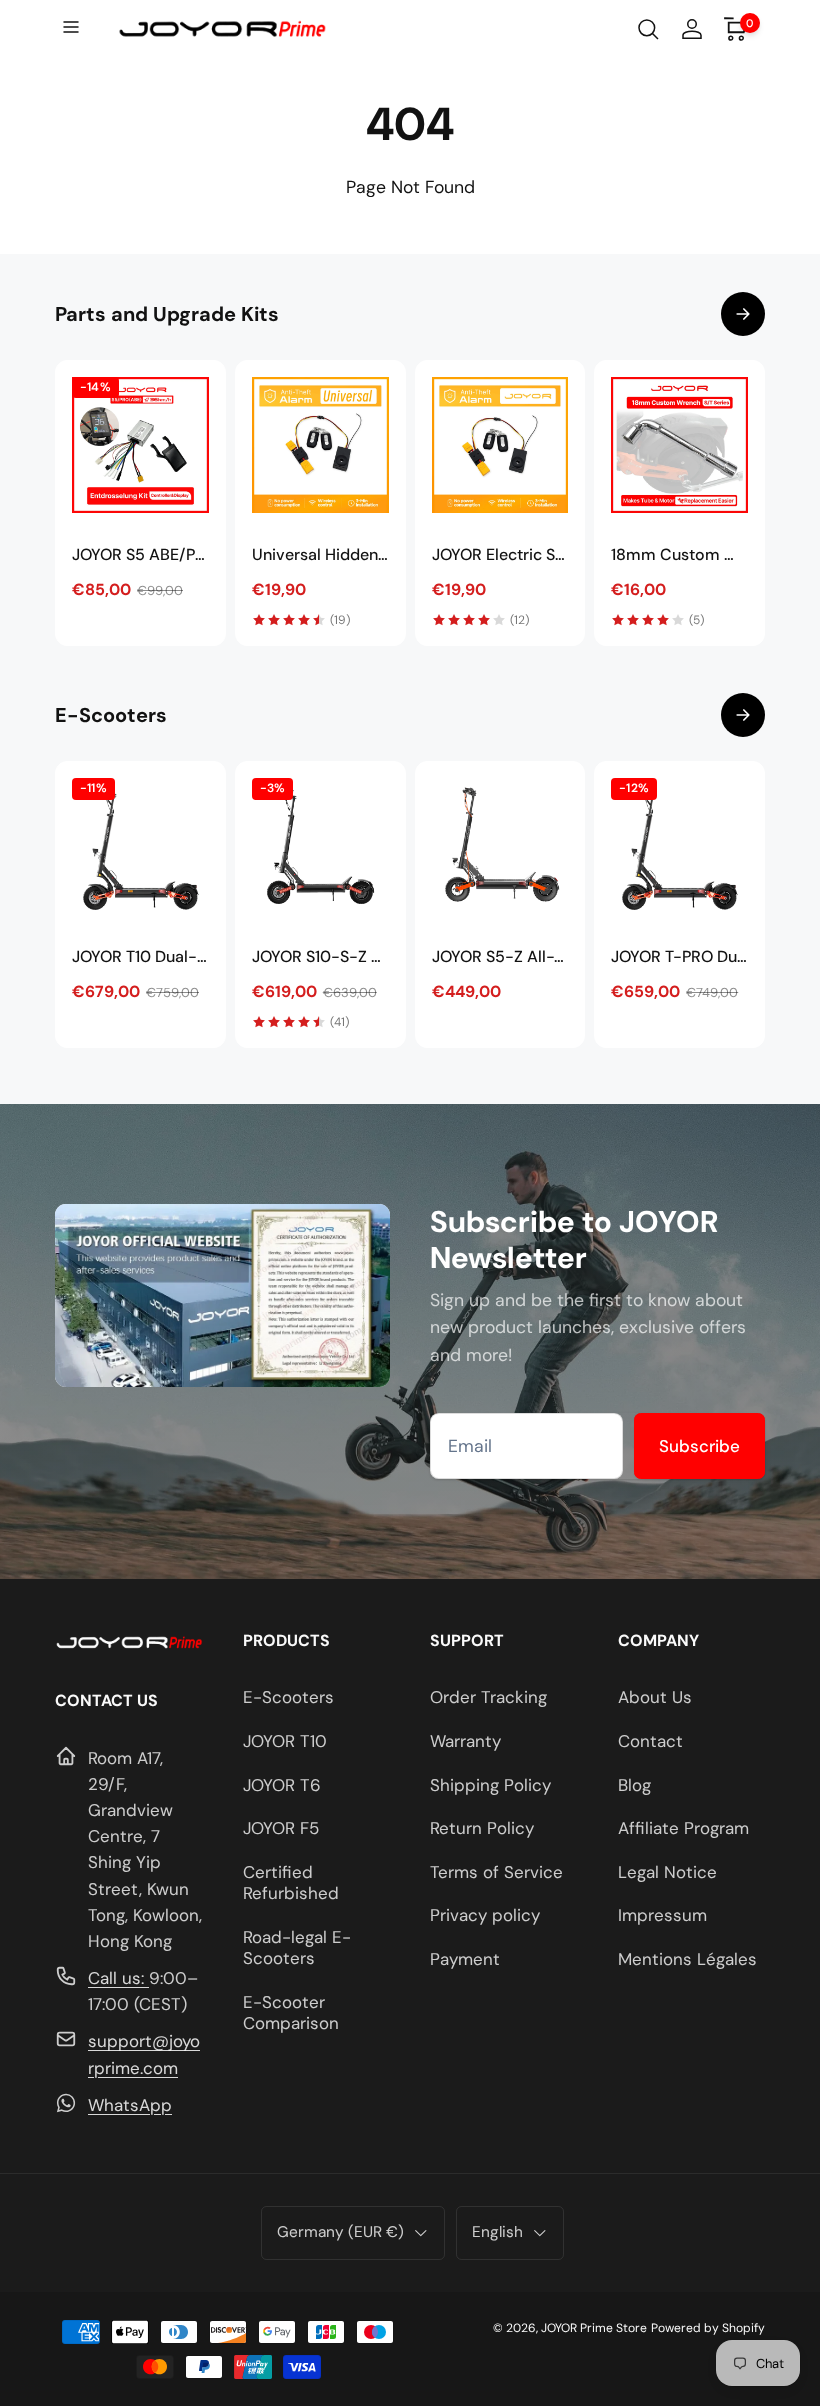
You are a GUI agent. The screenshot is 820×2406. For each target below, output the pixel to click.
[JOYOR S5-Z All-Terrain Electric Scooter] (500, 846)
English (497, 2232)
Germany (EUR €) (340, 2232)
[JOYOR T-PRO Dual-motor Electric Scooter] (679, 846)
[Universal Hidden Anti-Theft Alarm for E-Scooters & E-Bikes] (320, 445)
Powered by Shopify (708, 2328)
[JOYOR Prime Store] (129, 1644)
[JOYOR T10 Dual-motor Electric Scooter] (140, 846)
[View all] (743, 314)
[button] (73, 29)
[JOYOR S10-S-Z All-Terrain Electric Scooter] (320, 846)
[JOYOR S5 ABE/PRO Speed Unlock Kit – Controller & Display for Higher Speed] (140, 445)
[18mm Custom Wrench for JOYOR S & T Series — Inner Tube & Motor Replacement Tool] (679, 445)
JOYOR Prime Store (594, 2328)
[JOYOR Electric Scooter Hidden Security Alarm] (500, 445)
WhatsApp (130, 2105)
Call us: (118, 1978)
